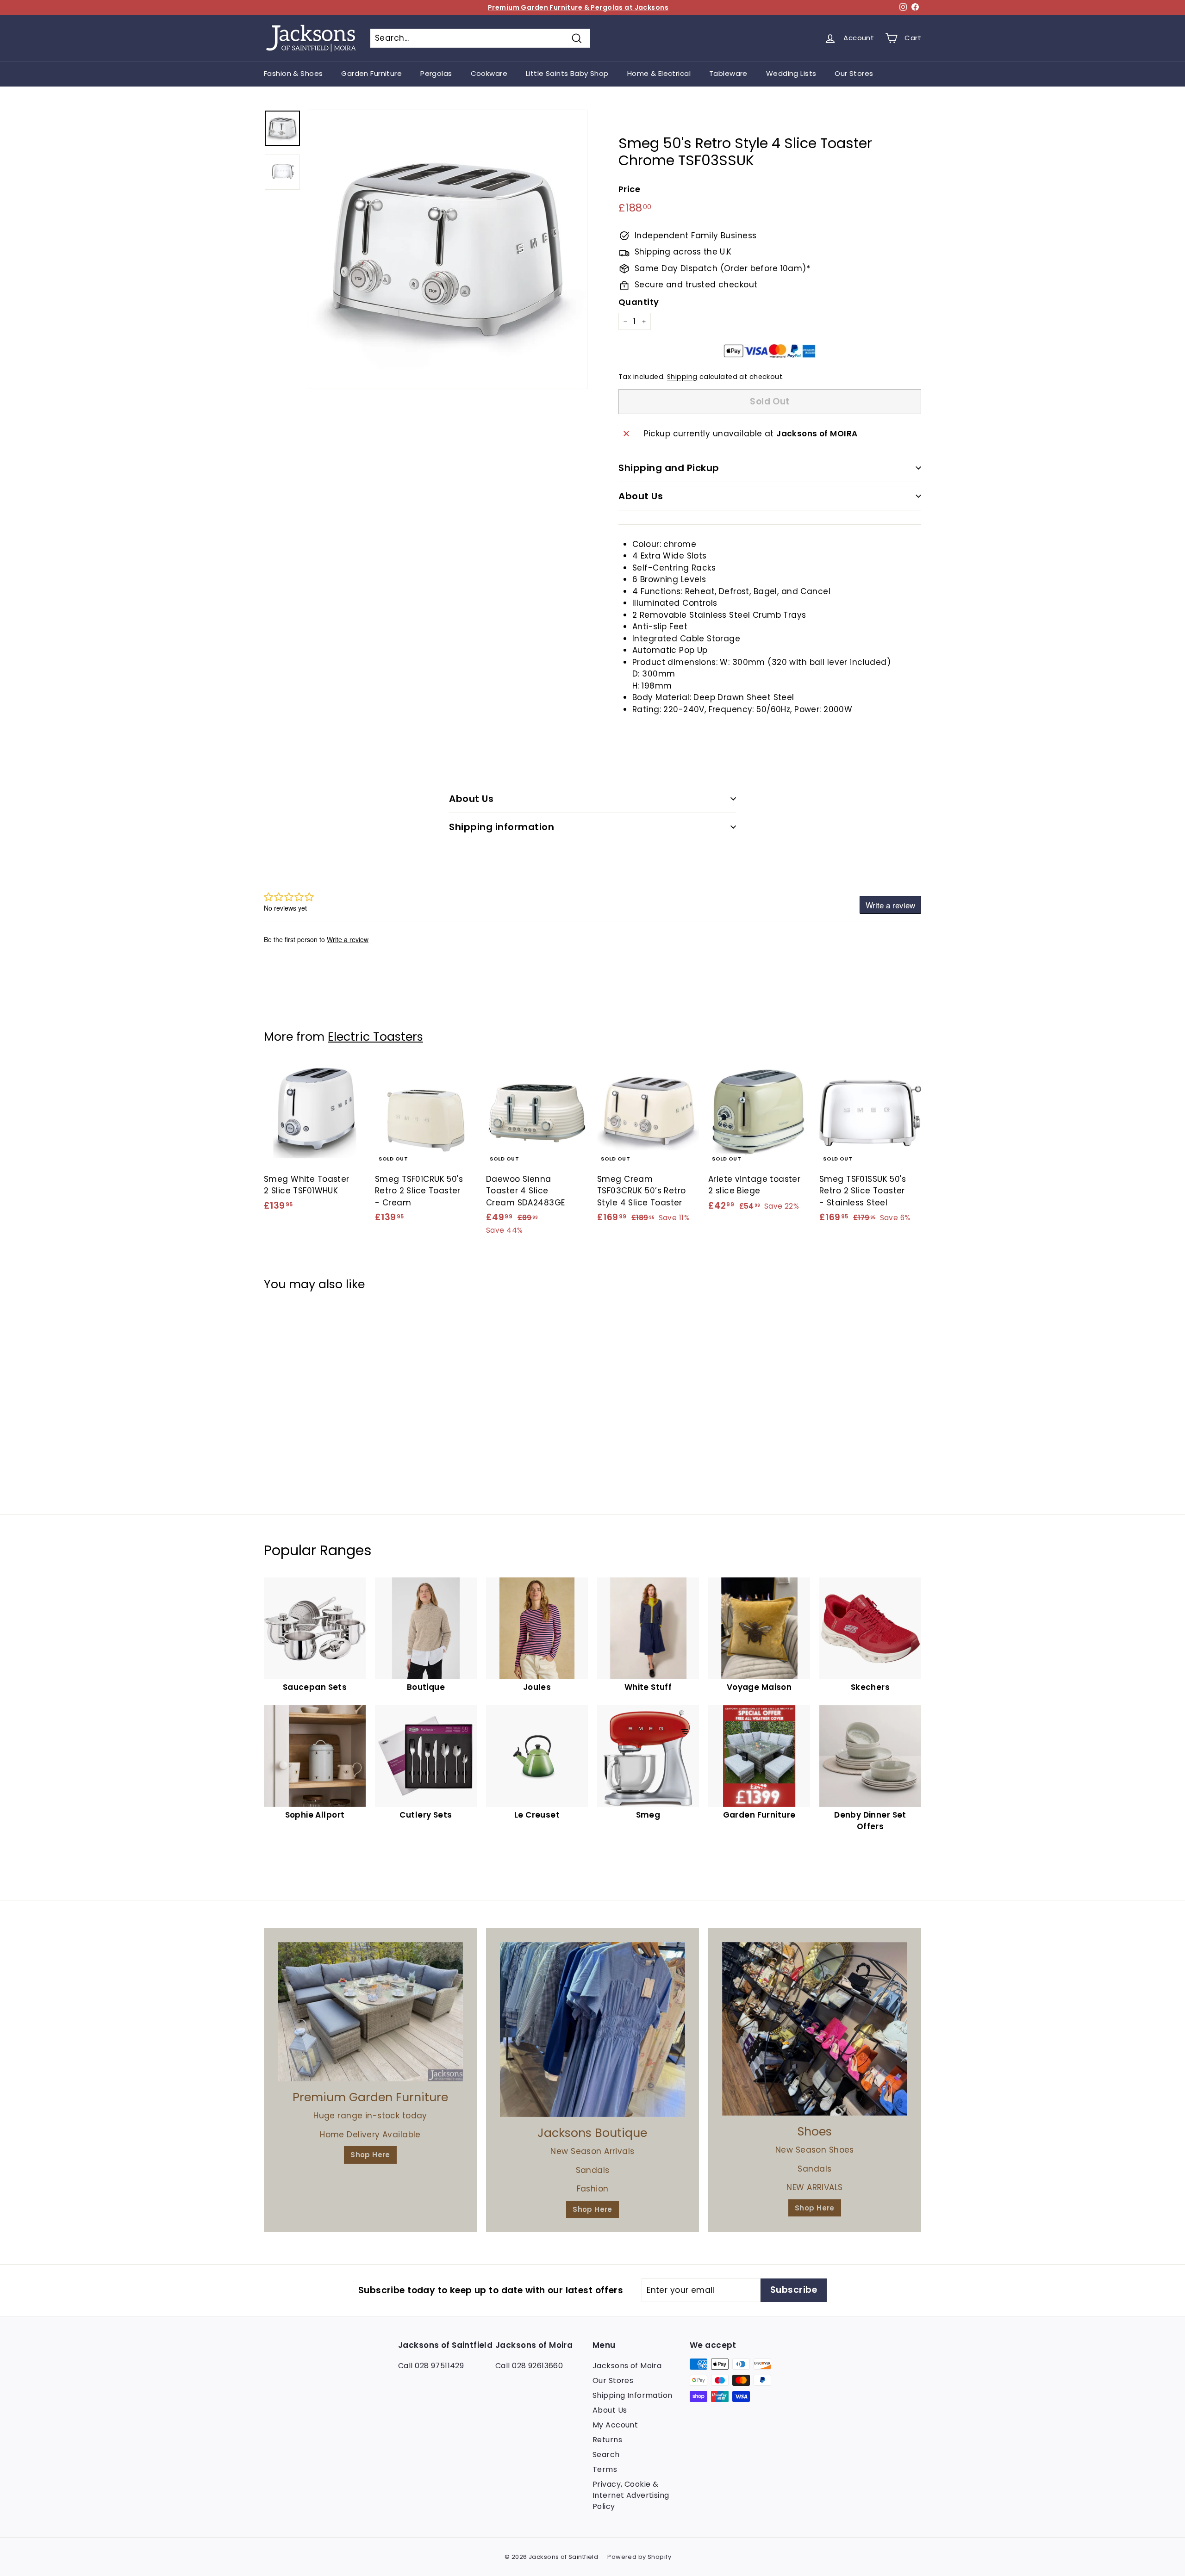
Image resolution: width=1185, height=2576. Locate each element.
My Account (615, 2425)
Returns (607, 2440)
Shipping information (502, 827)
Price (629, 189)
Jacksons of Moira (627, 2366)
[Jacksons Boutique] (592, 2030)
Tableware (728, 73)
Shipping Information (633, 2395)
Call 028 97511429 (431, 2366)
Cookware (489, 73)
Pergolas (436, 73)
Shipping (682, 377)
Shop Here (370, 2155)
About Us (641, 496)
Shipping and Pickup (669, 468)
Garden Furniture (371, 73)
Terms (605, 2469)
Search (606, 2455)
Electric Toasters (375, 1037)
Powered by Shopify (639, 2557)
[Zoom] (448, 249)
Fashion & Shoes (293, 73)
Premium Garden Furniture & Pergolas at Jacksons (578, 7)
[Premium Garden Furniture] (370, 2012)
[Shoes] (815, 2029)
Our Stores (854, 73)
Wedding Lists (791, 73)
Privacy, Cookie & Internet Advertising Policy (631, 2495)
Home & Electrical (659, 73)
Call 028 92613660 (529, 2366)
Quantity (639, 302)
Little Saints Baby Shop (567, 73)
